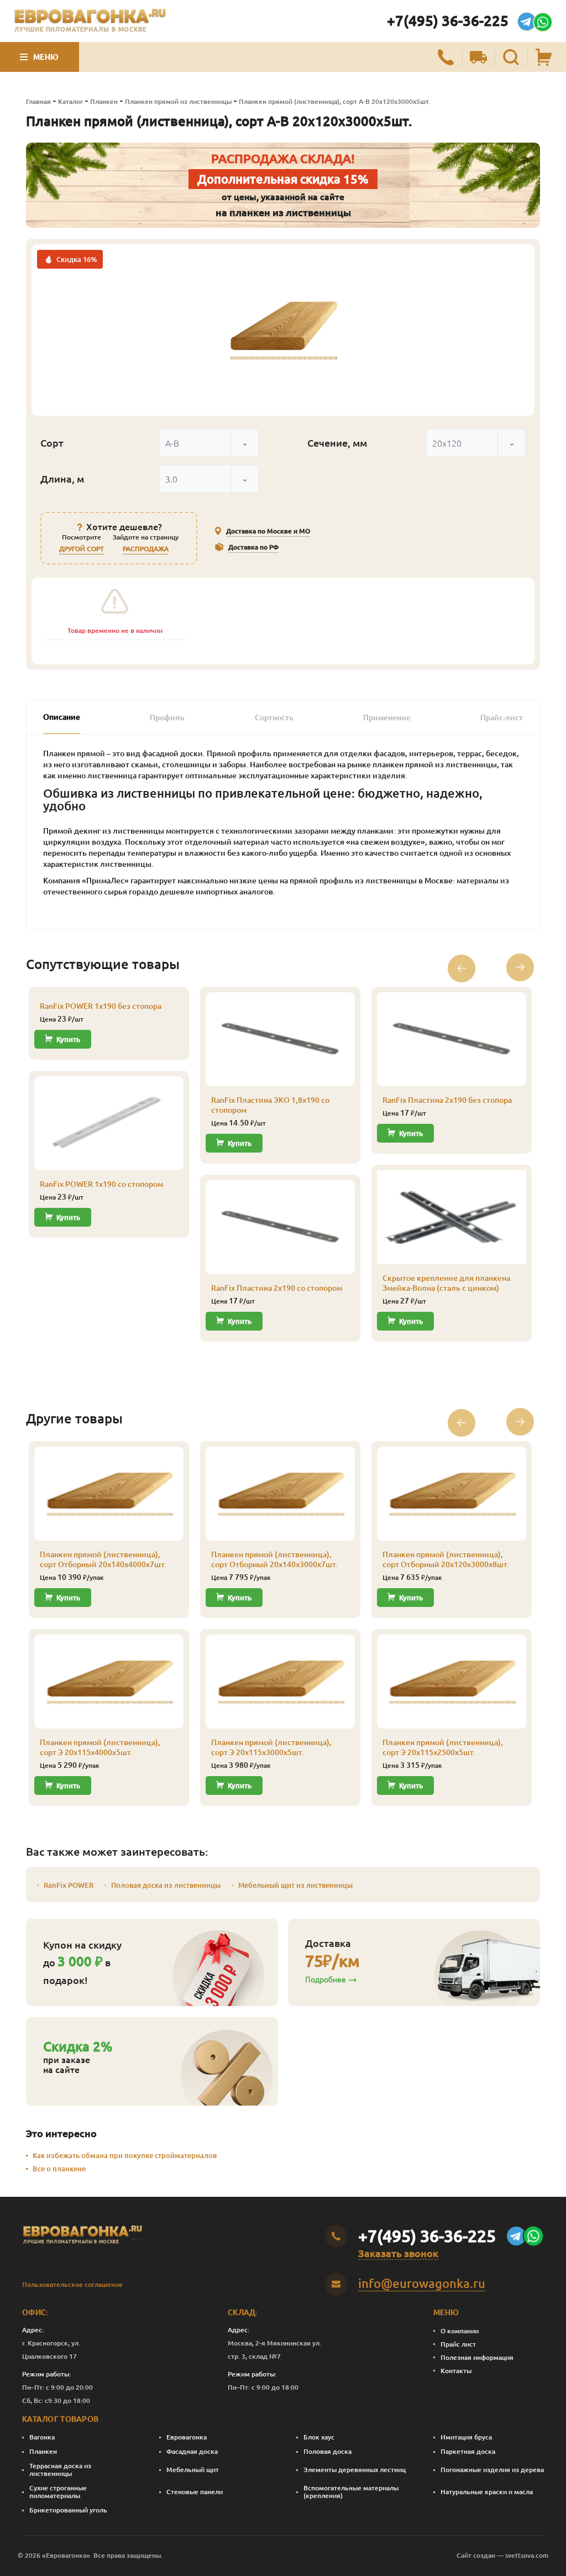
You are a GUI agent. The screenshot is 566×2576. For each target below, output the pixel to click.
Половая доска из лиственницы (166, 1885)
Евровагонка (187, 2437)
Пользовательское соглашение (72, 2284)
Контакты (456, 2371)
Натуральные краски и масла (487, 2492)
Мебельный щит (193, 2470)
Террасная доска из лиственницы (60, 2470)
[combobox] (209, 443)
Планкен (104, 101)
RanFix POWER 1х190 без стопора (101, 1006)
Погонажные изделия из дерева (492, 2470)
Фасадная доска (192, 2451)
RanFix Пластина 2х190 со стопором (277, 1288)
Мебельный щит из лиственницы (295, 1885)
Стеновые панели (195, 2492)
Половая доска (327, 2451)
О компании (460, 2331)
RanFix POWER (69, 1885)
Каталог (70, 101)
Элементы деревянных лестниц (355, 2470)
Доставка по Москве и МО (268, 531)
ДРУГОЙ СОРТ (82, 549)
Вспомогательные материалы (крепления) (351, 2492)
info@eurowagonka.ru (422, 2283)
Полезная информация (477, 2357)
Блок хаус (319, 2437)
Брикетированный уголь (68, 2510)
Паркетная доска (468, 2451)
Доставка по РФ (253, 547)
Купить (68, 1039)
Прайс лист (458, 2344)
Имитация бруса (466, 2437)
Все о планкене (59, 2169)
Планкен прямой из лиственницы (178, 101)
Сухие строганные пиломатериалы (58, 2492)
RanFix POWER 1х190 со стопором (101, 1184)
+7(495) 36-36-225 (448, 21)
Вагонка (42, 2437)
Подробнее (326, 1980)
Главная (38, 101)
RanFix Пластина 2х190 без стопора (447, 1100)
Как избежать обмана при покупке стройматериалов (125, 2155)
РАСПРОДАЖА (146, 549)
